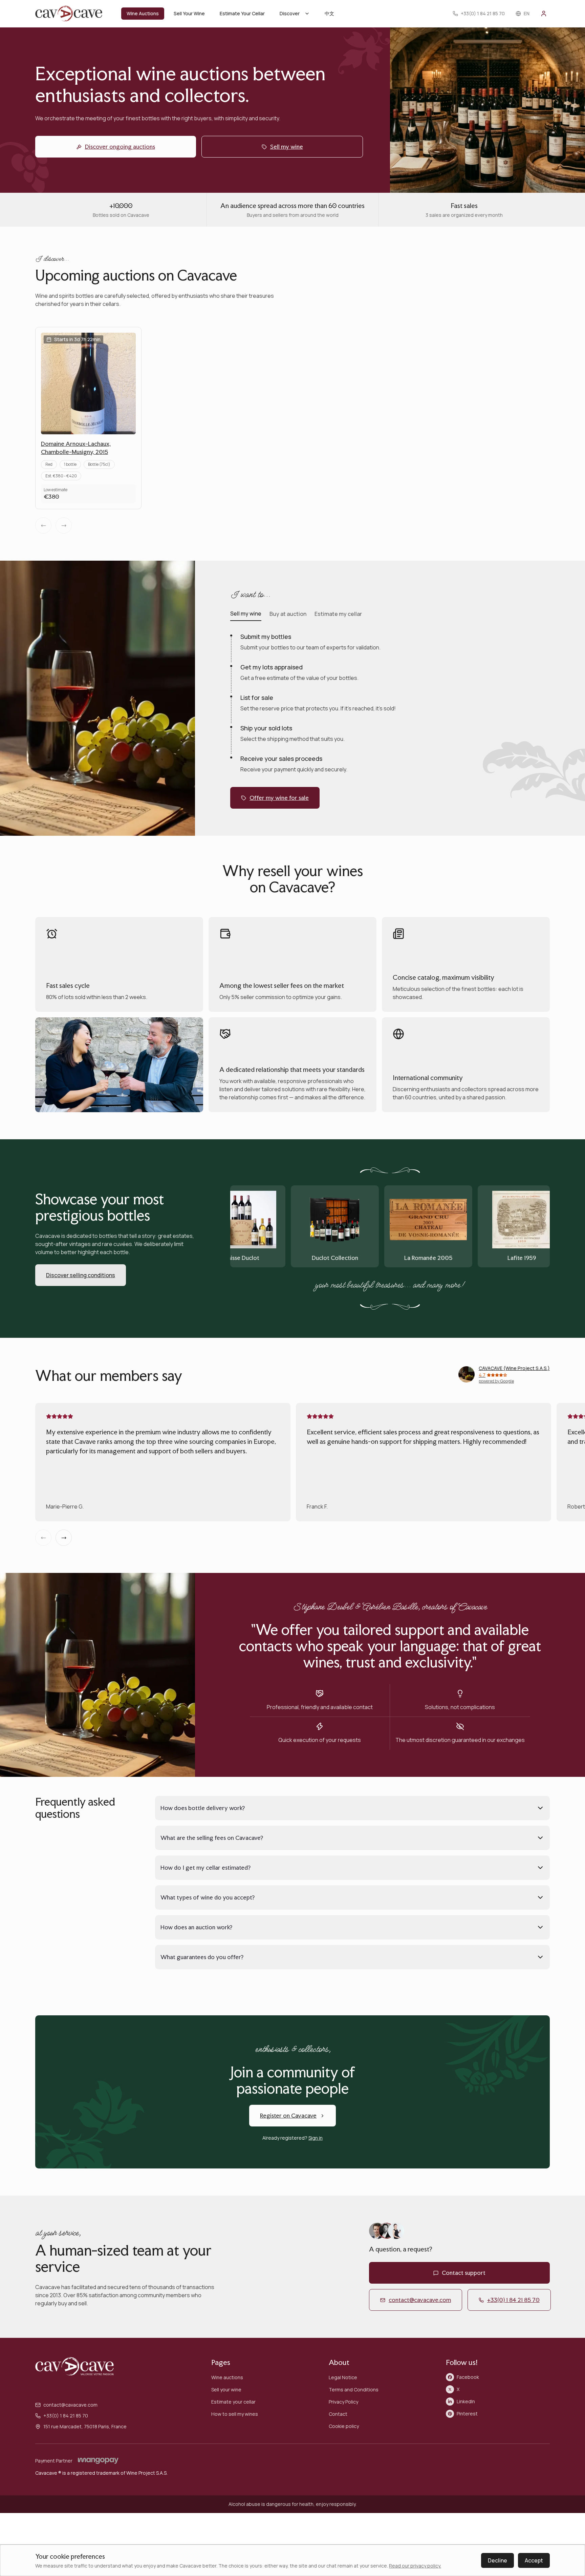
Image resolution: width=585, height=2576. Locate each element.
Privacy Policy (343, 2402)
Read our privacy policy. (415, 2566)
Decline (497, 2560)
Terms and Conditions (354, 2390)
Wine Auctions (143, 13)
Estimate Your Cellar (242, 13)
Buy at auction (288, 614)
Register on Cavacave (288, 2115)
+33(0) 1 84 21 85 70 (513, 2300)
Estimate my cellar (338, 614)
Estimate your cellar (233, 2402)
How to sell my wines (235, 2414)
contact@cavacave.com (420, 2300)
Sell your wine (226, 2390)
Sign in (316, 2138)
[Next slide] (64, 1538)
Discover (290, 13)
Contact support (464, 2273)
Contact (338, 2414)
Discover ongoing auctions (120, 147)
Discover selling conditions (81, 1275)
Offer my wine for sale (279, 798)
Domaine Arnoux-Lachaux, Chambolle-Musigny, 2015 (76, 448)
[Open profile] (544, 14)
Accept (534, 2560)
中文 (329, 13)
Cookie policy (344, 2426)
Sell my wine (287, 147)
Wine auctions (227, 2377)
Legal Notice (343, 2377)
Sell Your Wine (189, 13)
